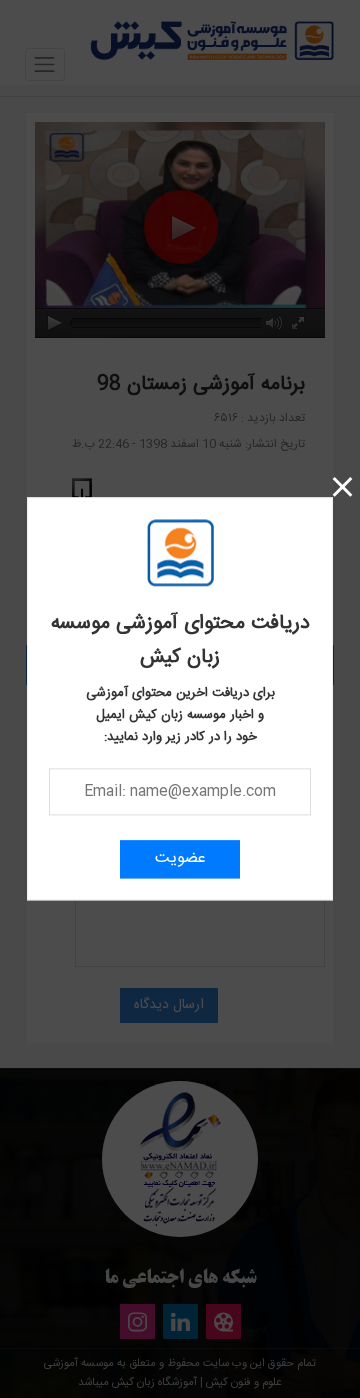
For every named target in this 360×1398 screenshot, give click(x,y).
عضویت (180, 859)
